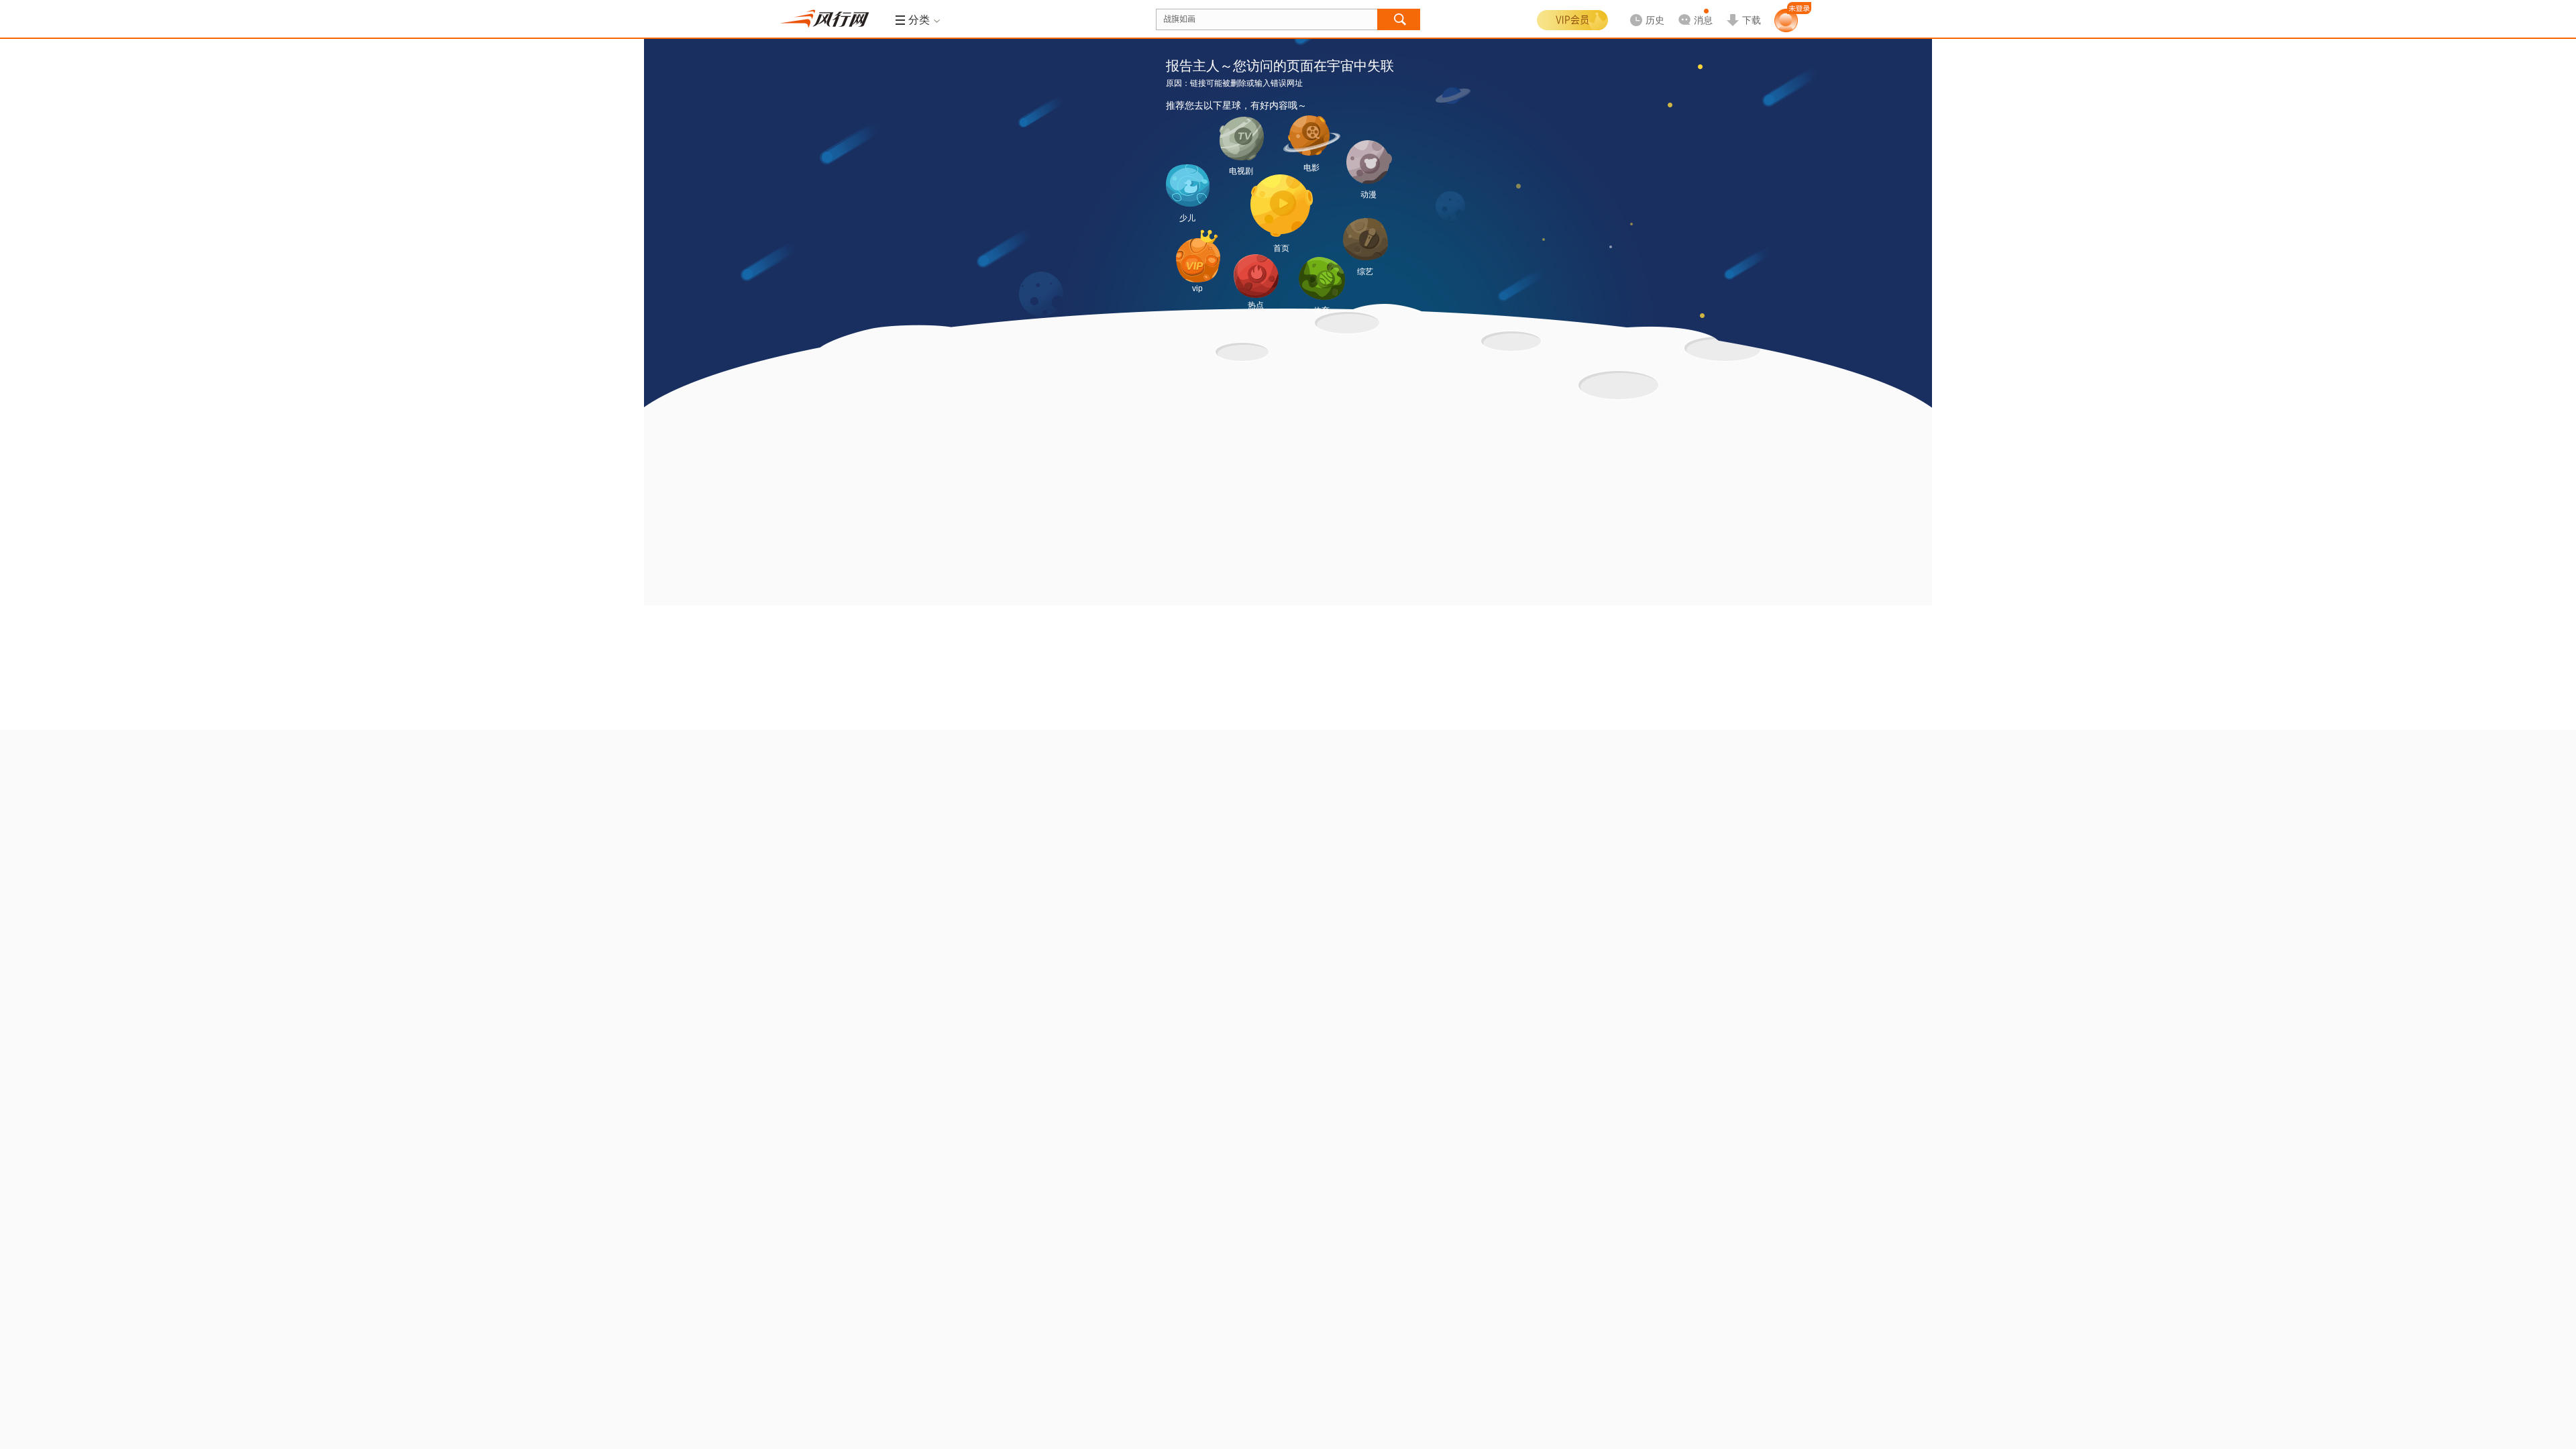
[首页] (1282, 206)
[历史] (1643, 9)
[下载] (1743, 9)
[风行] (828, 19)
